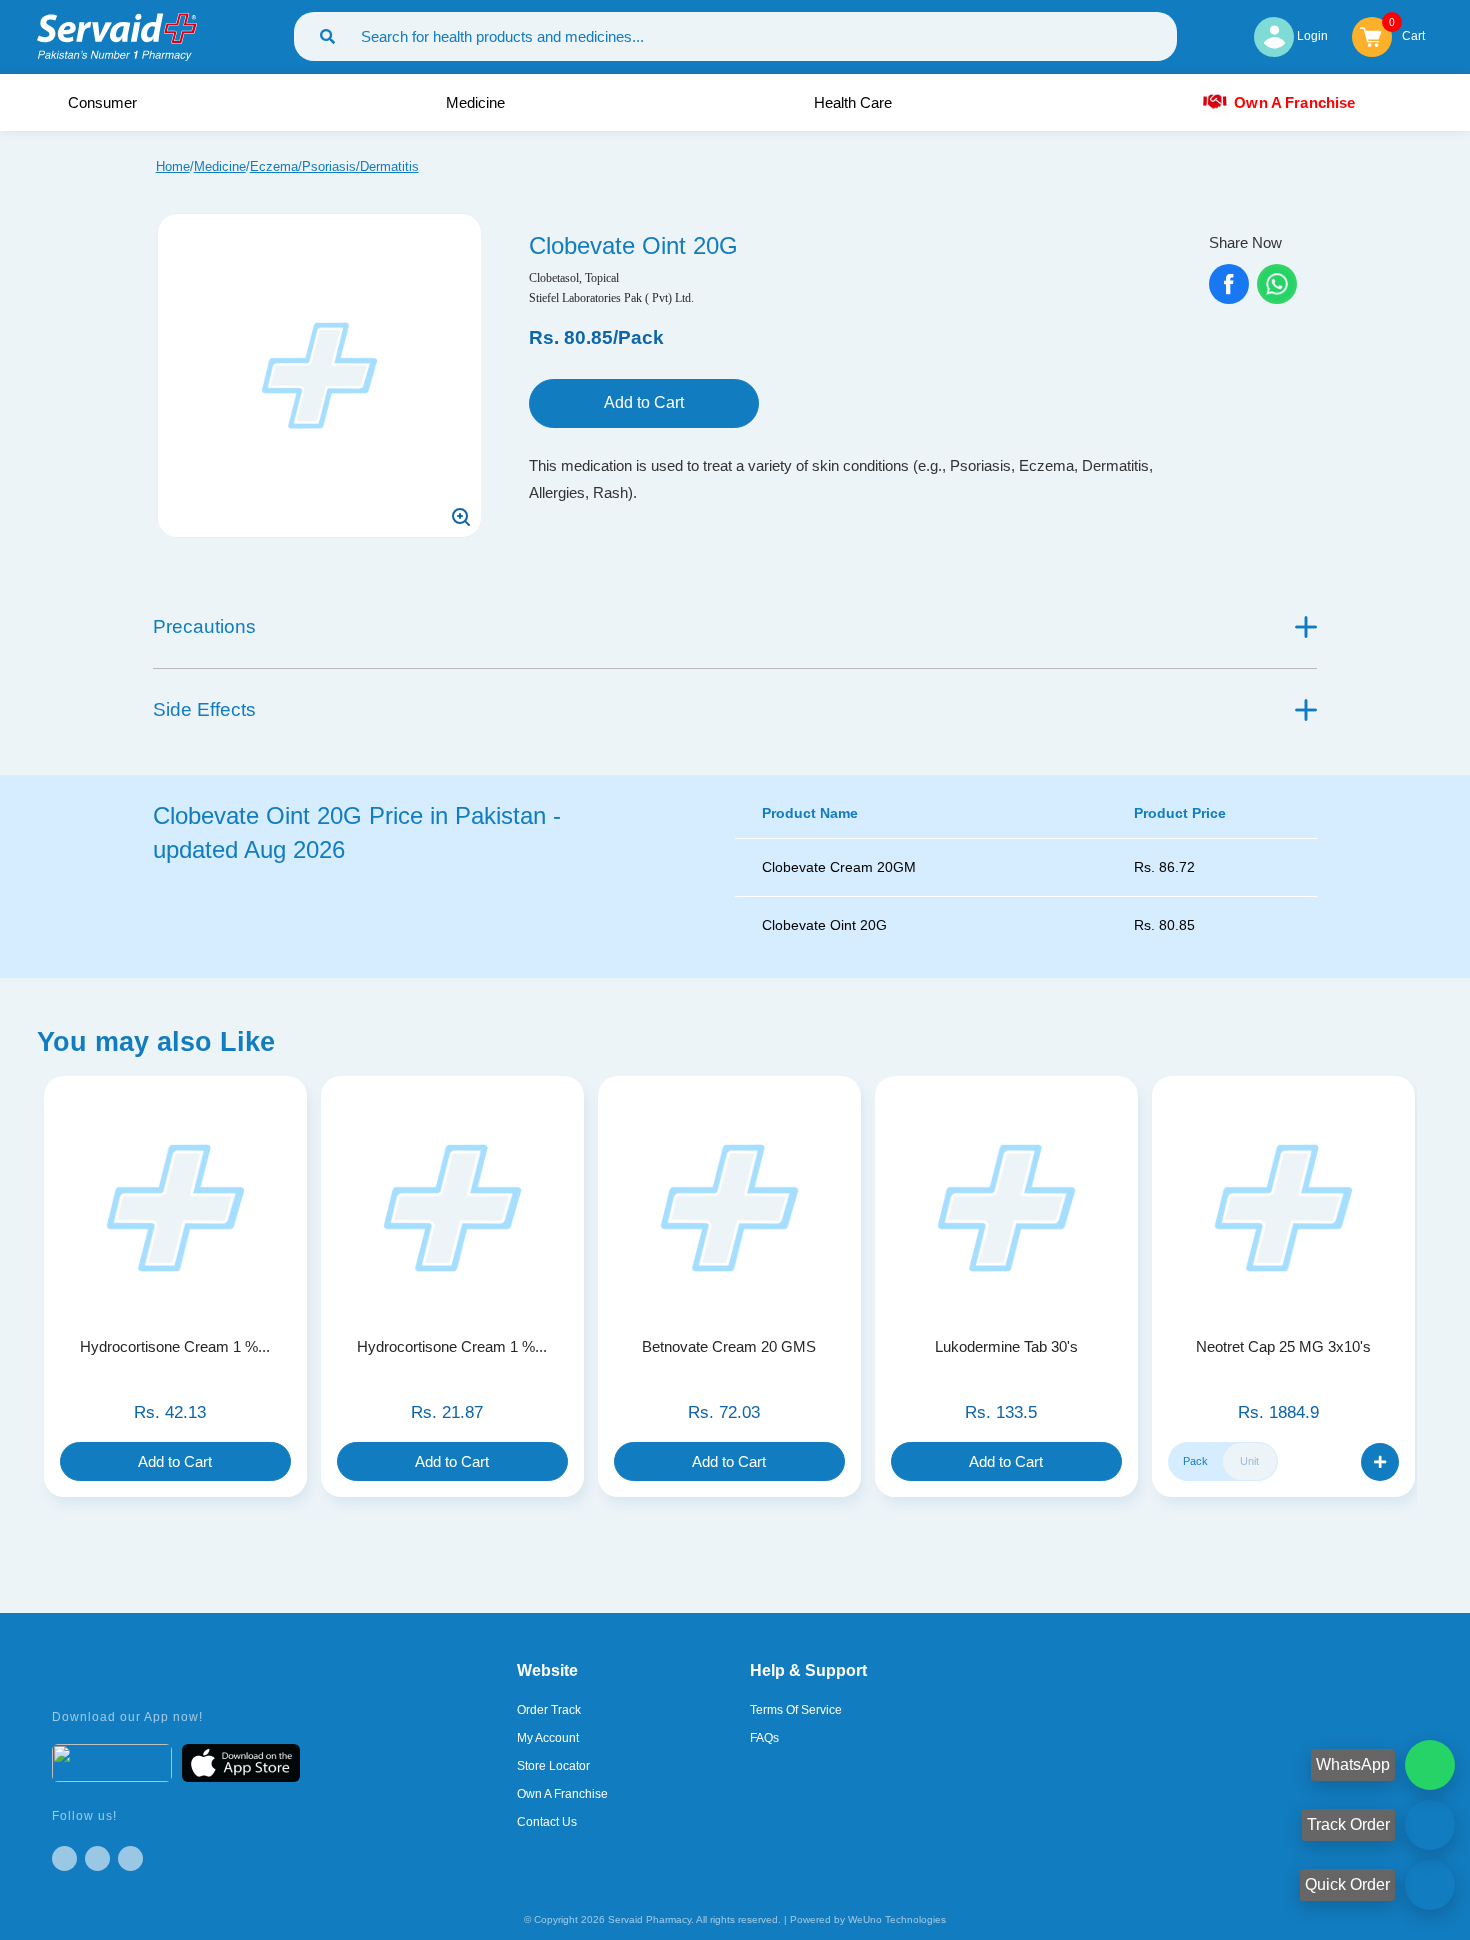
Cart (1413, 34)
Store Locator (553, 1766)
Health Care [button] (855, 102)
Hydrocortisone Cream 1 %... (175, 1346)
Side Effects (204, 709)
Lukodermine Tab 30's (1006, 1346)
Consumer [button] (104, 102)
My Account (548, 1738)
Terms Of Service (796, 1710)
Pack (1195, 1461)
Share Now (1245, 242)
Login (1311, 36)
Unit (1249, 1461)
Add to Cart (644, 402)
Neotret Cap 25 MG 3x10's (1283, 1346)
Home (173, 166)
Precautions (204, 626)
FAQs (764, 1738)
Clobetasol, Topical (574, 278)
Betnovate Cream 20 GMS (729, 1346)
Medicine (220, 166)
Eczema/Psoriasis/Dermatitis (334, 166)
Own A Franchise (1294, 102)
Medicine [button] (477, 102)
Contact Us (547, 1822)
